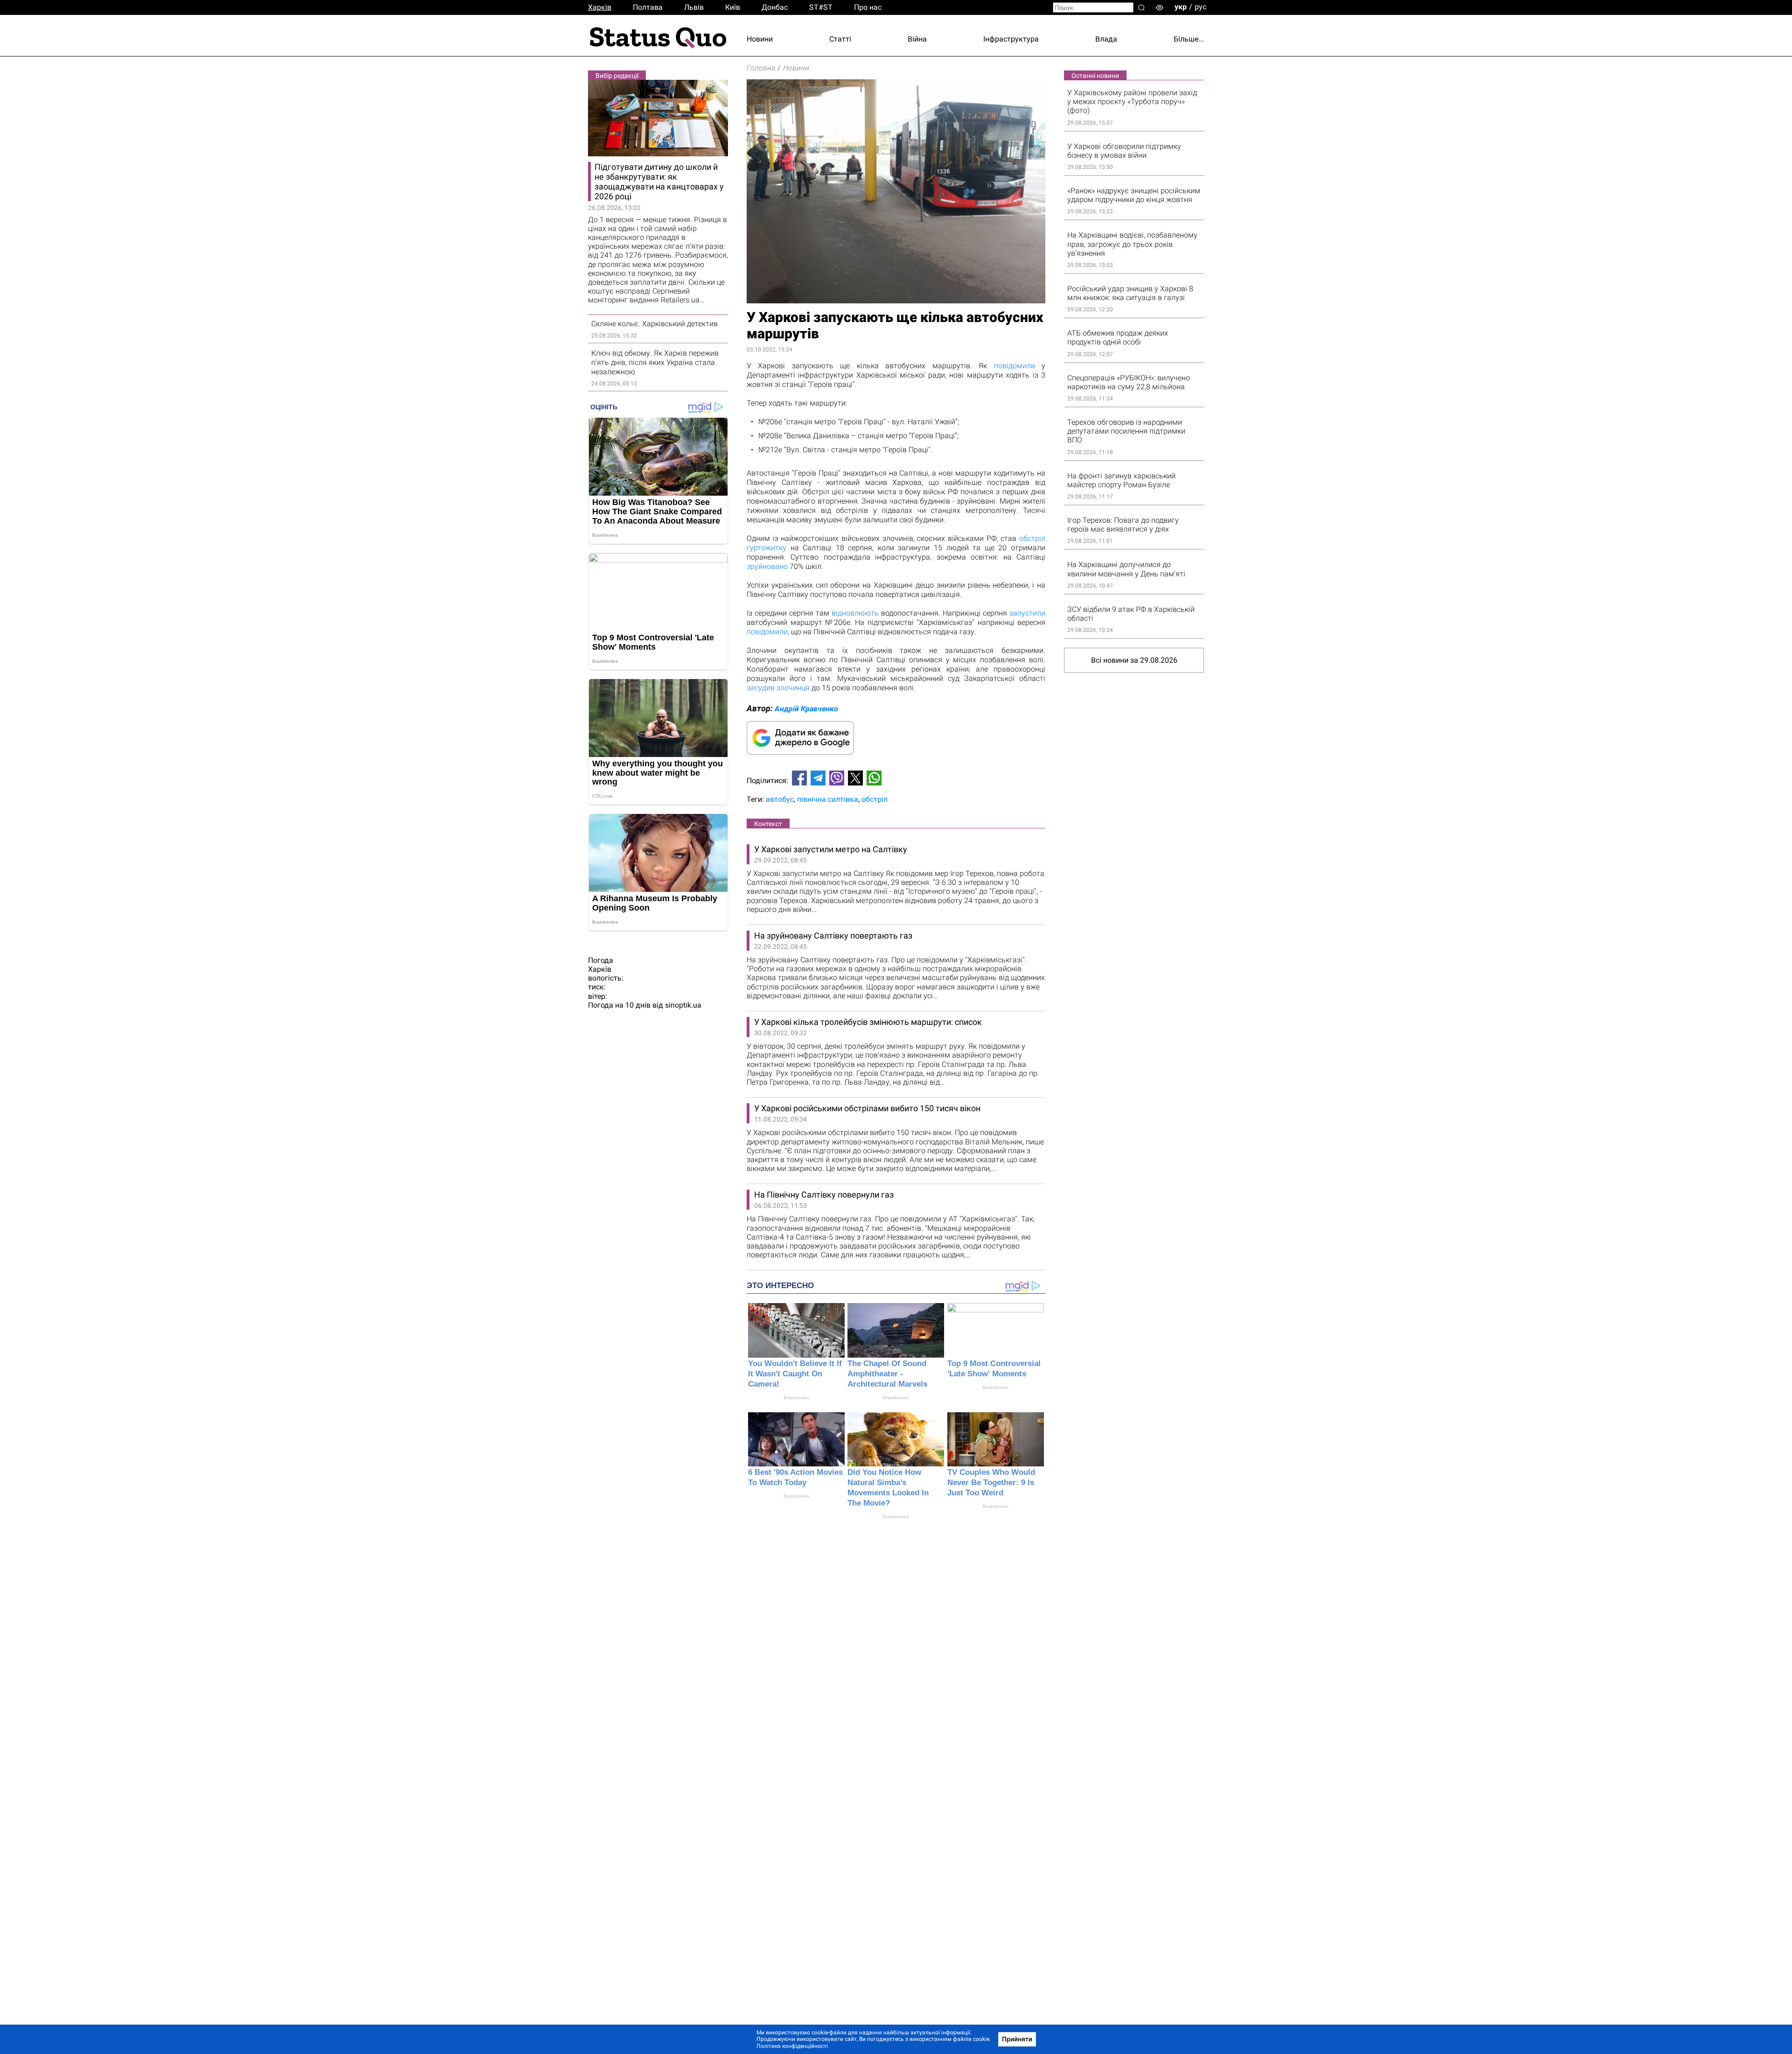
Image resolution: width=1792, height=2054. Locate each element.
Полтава (648, 7)
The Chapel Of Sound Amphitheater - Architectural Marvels (887, 1374)
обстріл (875, 799)
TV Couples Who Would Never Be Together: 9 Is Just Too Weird (991, 1483)
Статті (840, 39)
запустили (1027, 613)
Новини (760, 39)
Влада (1106, 39)
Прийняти (1017, 2039)
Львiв (694, 7)
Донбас (775, 7)
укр (1181, 7)
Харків (600, 7)
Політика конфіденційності (792, 2046)
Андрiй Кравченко (806, 709)
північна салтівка (828, 799)
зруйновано (767, 566)
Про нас (868, 7)
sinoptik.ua (683, 1005)
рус (1200, 7)
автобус (780, 799)
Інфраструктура (1011, 39)
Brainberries (796, 1398)
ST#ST (821, 7)
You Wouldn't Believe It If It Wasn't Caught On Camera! (795, 1374)
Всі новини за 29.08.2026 (1134, 660)
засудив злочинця (778, 688)
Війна (917, 39)
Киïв (733, 7)
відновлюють (855, 613)
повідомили (1015, 366)
